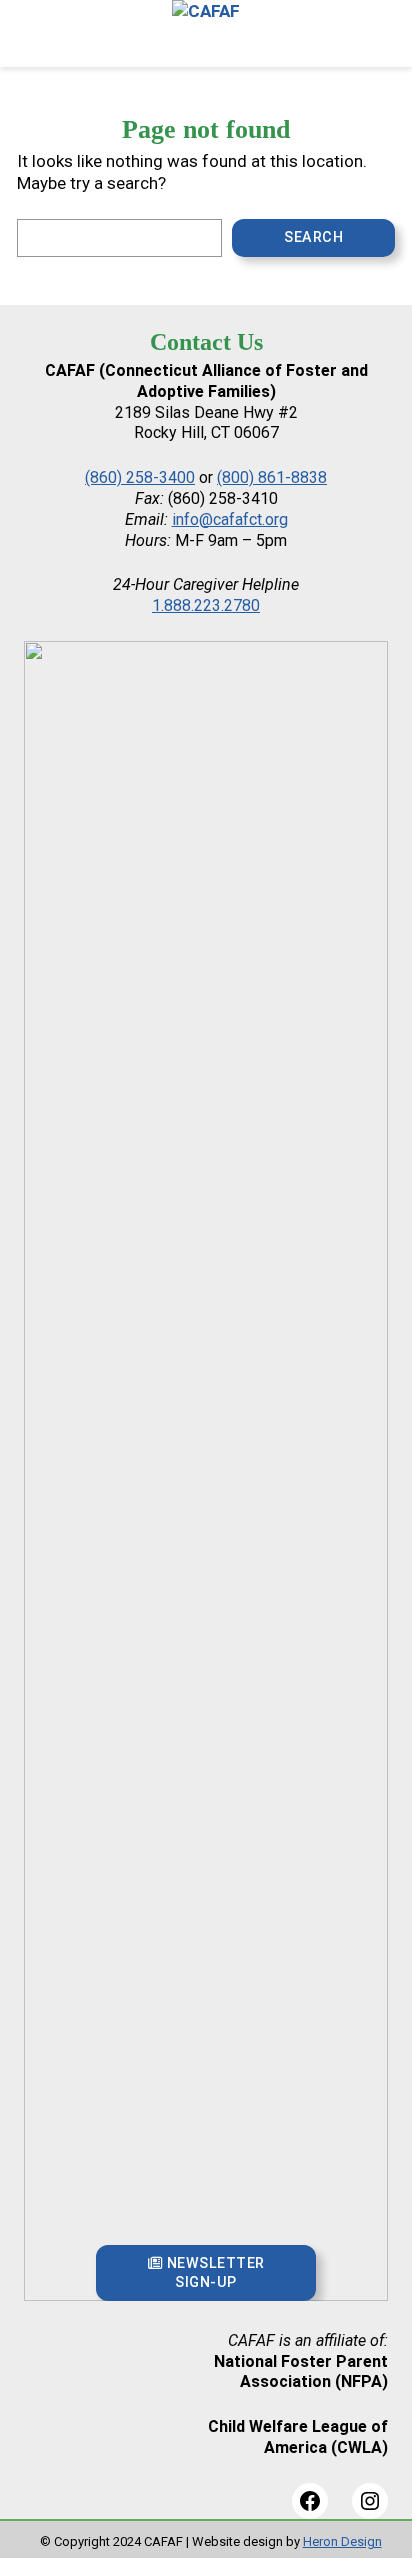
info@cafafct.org (230, 519)
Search (313, 237)
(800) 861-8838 (272, 477)
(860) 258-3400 (140, 477)
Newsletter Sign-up (213, 2272)
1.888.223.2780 (206, 605)
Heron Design (342, 2541)
